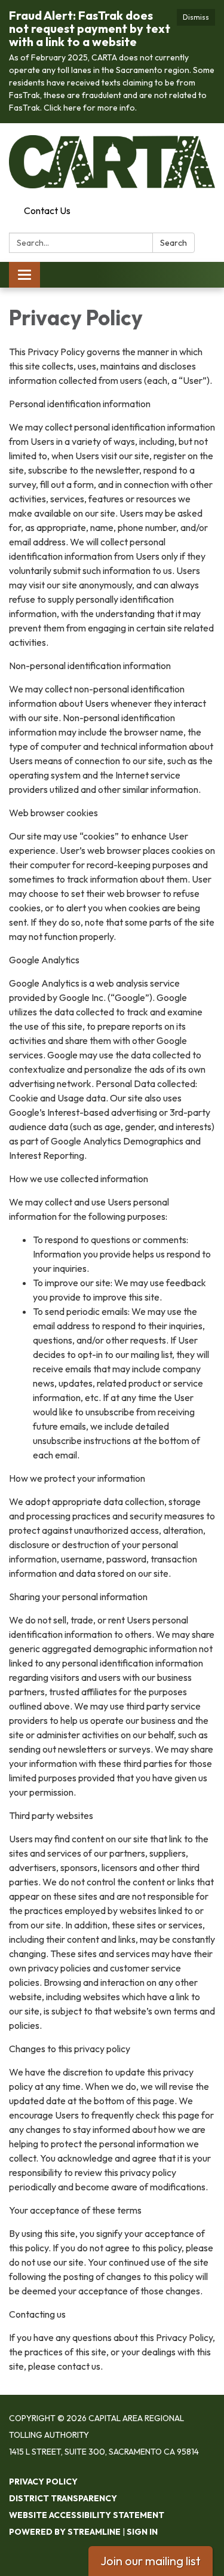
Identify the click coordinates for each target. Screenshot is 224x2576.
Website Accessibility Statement (87, 2515)
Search (174, 243)
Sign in (142, 2532)
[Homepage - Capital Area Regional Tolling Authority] (112, 162)
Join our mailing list (151, 2561)
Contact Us (47, 210)
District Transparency (63, 2498)
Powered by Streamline (65, 2532)
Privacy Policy (43, 2482)
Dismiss (196, 17)
